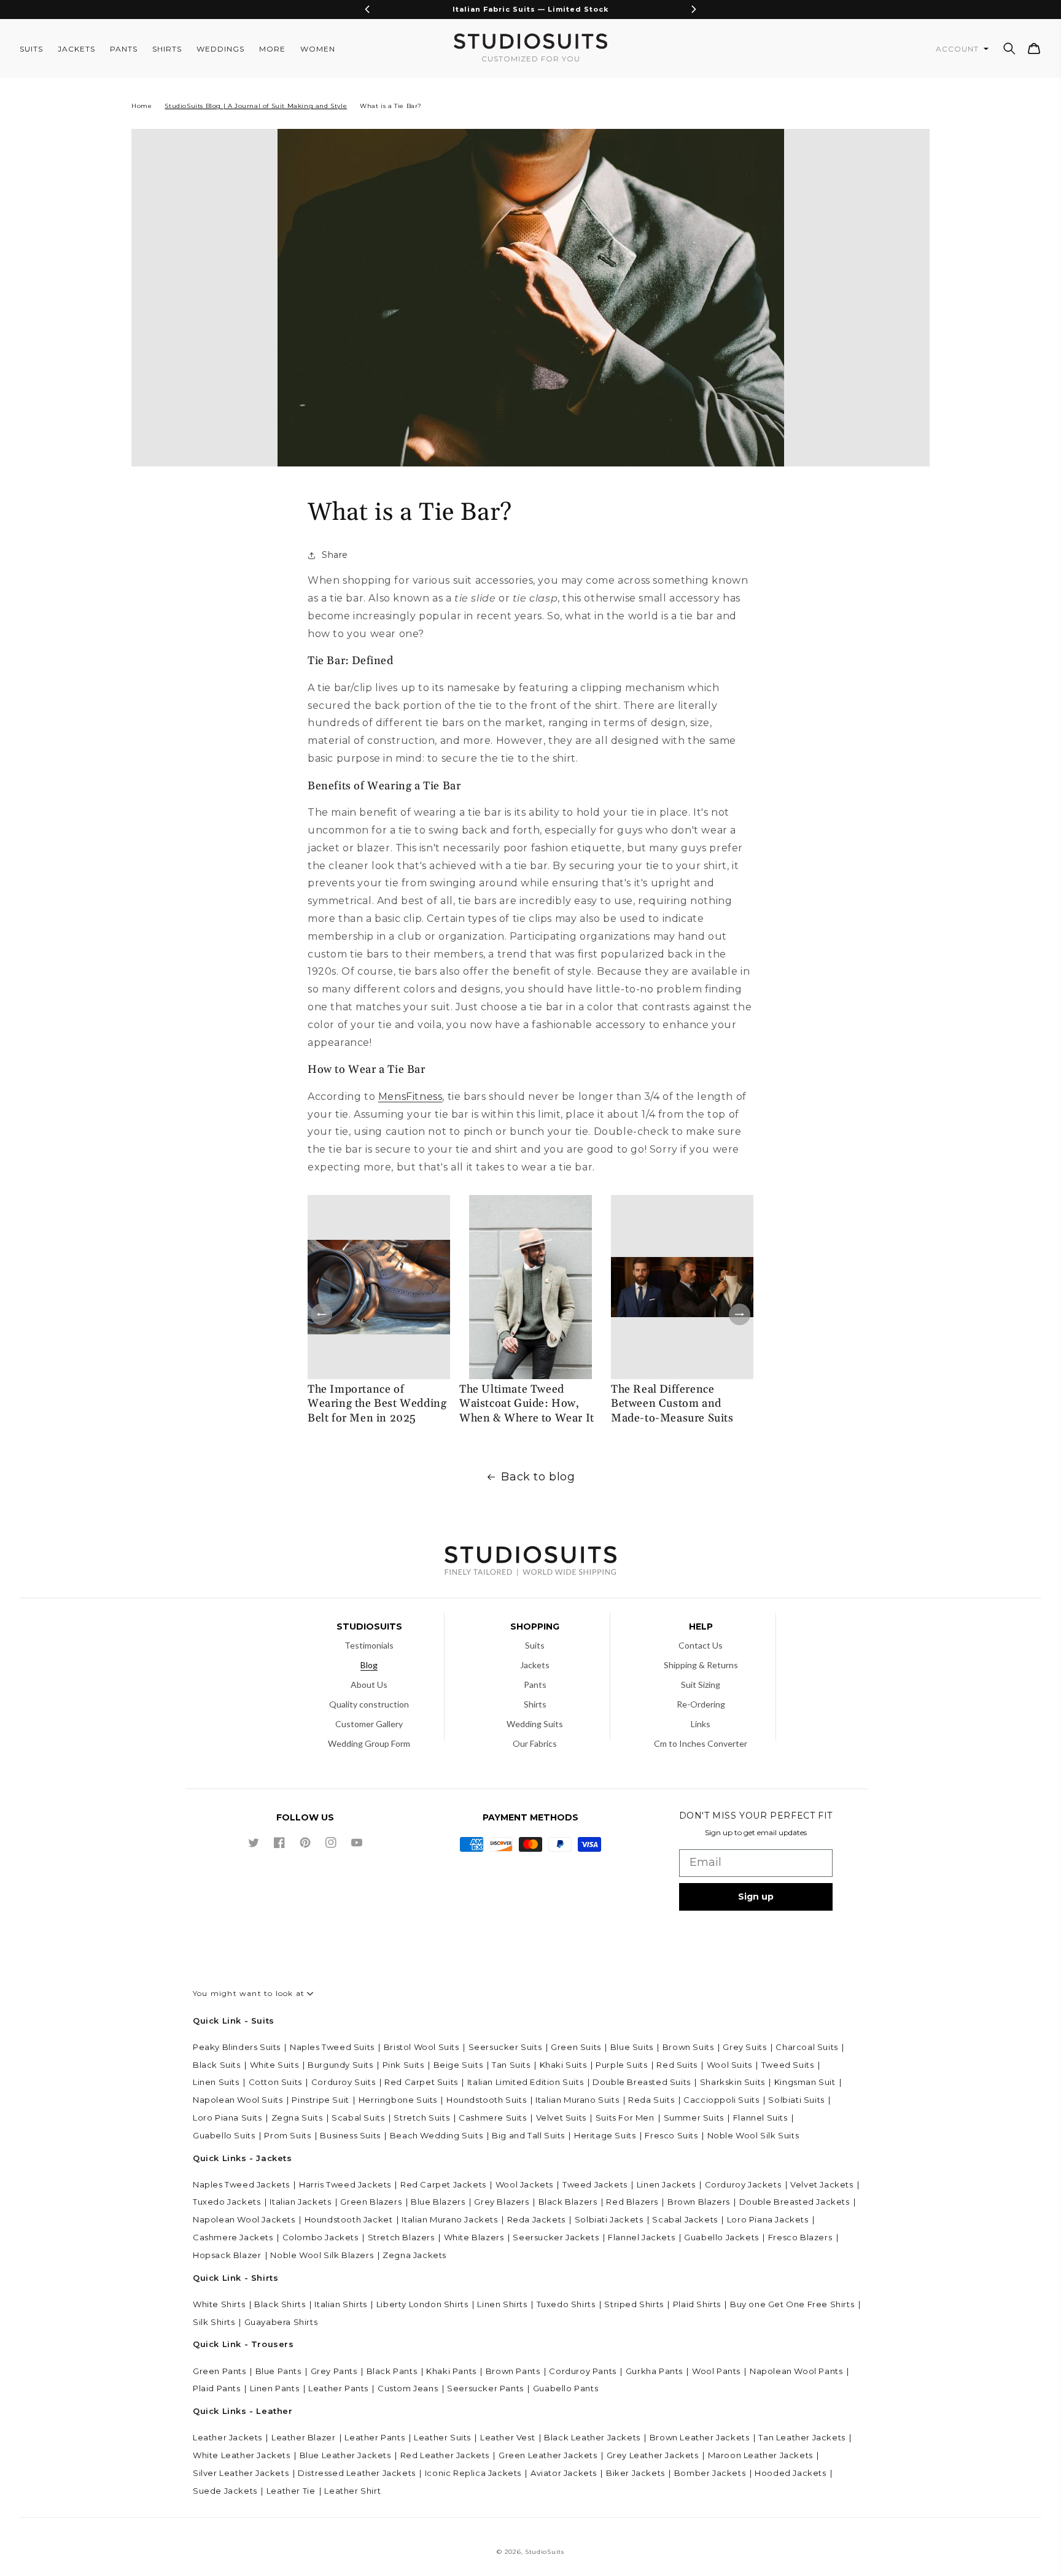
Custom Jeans (408, 2388)
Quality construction (369, 1704)
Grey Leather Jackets (653, 2455)
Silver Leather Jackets (241, 2473)
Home (142, 106)
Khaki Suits (563, 2065)
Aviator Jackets (564, 2473)
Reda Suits (651, 2100)
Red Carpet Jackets (443, 2184)
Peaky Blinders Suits (237, 2047)
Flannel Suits (760, 2118)
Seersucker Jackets (556, 2237)
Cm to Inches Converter (701, 1743)
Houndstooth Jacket (349, 2219)
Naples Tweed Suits (332, 2047)
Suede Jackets (225, 2491)
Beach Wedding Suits (436, 2135)
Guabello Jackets (721, 2237)
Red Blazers (632, 2202)
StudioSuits (545, 2552)
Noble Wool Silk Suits (753, 2135)
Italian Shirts (340, 2304)
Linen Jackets (666, 2184)
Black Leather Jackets (592, 2437)
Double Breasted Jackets (795, 2202)
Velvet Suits (561, 2118)
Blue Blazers (438, 2202)
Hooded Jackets (790, 2473)
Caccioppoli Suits (721, 2100)
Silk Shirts (214, 2322)
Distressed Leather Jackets (357, 2473)
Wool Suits (729, 2065)
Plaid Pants (217, 2388)
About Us (369, 1684)
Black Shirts (280, 2304)
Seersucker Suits (505, 2047)
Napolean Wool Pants (796, 2371)
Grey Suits (744, 2047)
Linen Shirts (502, 2304)
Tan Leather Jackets (802, 2437)
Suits (535, 1645)
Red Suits (677, 2065)
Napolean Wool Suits (238, 2100)
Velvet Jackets (822, 2184)
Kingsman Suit (805, 2082)
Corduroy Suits (343, 2082)
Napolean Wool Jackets (244, 2219)
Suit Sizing (701, 1684)
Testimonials (369, 1645)
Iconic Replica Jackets (473, 2473)
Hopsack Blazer (227, 2255)
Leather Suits (442, 2437)
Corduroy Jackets (743, 2184)
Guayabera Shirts (281, 2322)
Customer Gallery (369, 1724)
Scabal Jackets (685, 2219)
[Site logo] (530, 1562)
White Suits (274, 2065)
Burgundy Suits (340, 2065)
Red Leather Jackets (445, 2455)
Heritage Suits (605, 2135)
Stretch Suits (422, 2118)
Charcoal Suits (806, 2047)
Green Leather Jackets (548, 2455)
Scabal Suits (358, 2118)
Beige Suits (458, 2065)
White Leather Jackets (242, 2455)
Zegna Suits (297, 2118)
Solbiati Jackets (609, 2219)
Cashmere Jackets (233, 2237)
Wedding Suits (535, 1724)
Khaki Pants (451, 2371)
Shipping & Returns (701, 1665)
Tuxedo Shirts (566, 2304)
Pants (535, 1684)
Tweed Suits (788, 2065)
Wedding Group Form (369, 1743)
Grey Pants (334, 2371)
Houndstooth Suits (486, 2100)
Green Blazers (371, 2202)
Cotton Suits (275, 2082)
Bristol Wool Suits (422, 2047)
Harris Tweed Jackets (345, 2184)
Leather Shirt (352, 2491)
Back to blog (538, 1477)
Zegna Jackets (414, 2255)
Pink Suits (403, 2065)
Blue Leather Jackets (345, 2455)
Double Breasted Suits (642, 2082)
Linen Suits (216, 2082)
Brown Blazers (699, 2202)
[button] (1009, 48)
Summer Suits (694, 2118)
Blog (369, 1665)
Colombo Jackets (321, 2237)
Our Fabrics (535, 1743)
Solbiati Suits (796, 2100)
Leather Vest (507, 2437)
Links (701, 1724)
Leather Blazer (303, 2437)
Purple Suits (621, 2065)
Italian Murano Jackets (449, 2219)
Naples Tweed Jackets (241, 2184)
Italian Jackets (300, 2202)
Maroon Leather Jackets (760, 2455)
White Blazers (474, 2237)
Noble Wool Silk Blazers (322, 2255)
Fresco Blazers (800, 2237)
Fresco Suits (671, 2135)
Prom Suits (287, 2135)
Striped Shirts (634, 2304)
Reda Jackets (536, 2219)
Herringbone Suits (398, 2100)
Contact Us (701, 1645)
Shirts (535, 1704)
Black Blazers (568, 2202)
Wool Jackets (524, 2184)
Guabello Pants (565, 2388)
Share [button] (335, 555)
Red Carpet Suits (421, 2082)
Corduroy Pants (582, 2371)
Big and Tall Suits (528, 2135)
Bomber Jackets (710, 2473)
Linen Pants (275, 2388)
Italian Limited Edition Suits (525, 2082)
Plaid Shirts (697, 2304)
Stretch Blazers (401, 2237)
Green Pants (220, 2371)
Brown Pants (513, 2371)
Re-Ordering (701, 1704)
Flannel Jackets (641, 2237)
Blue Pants (278, 2371)
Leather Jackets (227, 2437)
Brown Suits (688, 2047)
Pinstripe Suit (320, 2100)
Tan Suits (511, 2065)
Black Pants (392, 2371)
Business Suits (350, 2135)
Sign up (756, 1897)
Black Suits (217, 2065)
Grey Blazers (501, 2202)
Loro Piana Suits (227, 2118)
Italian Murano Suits (577, 2100)
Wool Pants (716, 2371)
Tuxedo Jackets (227, 2202)
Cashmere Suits (492, 2118)
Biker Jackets (635, 2473)
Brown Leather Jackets (700, 2437)
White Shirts (219, 2304)
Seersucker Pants (485, 2388)
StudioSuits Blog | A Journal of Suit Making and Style (256, 106)
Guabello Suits (224, 2135)
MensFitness (410, 1097)
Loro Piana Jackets (768, 2219)
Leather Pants (338, 2388)
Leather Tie (291, 2491)
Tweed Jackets (595, 2184)
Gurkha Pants (654, 2371)
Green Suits (576, 2047)
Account (958, 49)
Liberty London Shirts (422, 2304)
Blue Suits (632, 2047)
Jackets (535, 1665)
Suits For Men (625, 2118)
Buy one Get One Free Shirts (792, 2304)
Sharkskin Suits (733, 2082)
